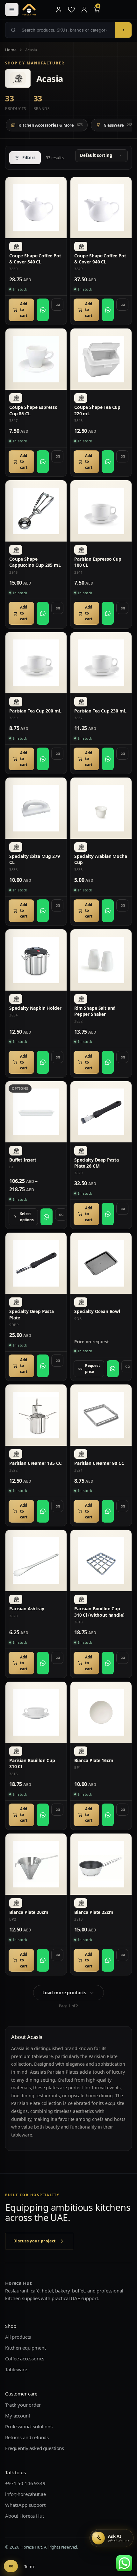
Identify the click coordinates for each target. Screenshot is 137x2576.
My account (18, 2415)
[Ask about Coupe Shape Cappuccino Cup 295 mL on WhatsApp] (43, 613)
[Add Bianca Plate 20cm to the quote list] (57, 1955)
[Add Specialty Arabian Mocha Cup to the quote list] (122, 905)
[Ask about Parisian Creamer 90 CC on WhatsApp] (108, 1511)
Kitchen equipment (25, 2348)
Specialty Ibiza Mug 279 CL (35, 859)
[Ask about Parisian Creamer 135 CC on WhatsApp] (43, 1511)
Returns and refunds (27, 2437)
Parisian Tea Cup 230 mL (100, 711)
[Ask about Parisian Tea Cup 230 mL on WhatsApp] (108, 759)
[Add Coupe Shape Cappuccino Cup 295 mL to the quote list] (57, 608)
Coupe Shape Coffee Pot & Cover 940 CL (100, 259)
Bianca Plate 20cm (29, 1912)
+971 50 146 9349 (25, 2483)
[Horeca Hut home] (36, 10)
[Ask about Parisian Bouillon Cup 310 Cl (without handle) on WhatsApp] (108, 1663)
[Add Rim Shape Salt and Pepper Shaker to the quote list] (122, 1057)
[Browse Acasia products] (16, 247)
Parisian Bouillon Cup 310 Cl (32, 1763)
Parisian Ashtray (27, 1609)
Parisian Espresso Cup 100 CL (98, 562)
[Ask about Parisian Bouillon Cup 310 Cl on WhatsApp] (43, 1815)
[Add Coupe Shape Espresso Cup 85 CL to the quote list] (57, 456)
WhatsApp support (25, 2505)
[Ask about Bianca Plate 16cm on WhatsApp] (108, 1815)
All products (18, 2337)
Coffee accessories (25, 2358)
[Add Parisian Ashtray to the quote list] (57, 1658)
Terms (30, 2566)
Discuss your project (35, 2241)
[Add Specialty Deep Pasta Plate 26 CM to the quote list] (122, 1209)
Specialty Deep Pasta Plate (32, 1314)
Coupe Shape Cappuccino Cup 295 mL (35, 562)
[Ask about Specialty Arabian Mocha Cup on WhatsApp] (108, 911)
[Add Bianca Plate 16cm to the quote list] (122, 1810)
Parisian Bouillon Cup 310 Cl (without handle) (99, 1612)
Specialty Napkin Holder (35, 1008)
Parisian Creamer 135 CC (36, 1463)
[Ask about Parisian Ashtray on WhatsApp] (43, 1663)
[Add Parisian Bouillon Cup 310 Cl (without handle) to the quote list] (122, 1658)
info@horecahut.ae (25, 2494)
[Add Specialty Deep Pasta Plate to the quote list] (57, 1361)
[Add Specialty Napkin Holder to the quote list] (57, 1057)
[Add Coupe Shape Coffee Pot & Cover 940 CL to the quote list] (122, 305)
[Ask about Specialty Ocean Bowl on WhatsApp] (113, 1369)
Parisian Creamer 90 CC (99, 1463)
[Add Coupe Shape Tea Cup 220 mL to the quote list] (122, 456)
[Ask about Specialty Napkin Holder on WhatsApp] (43, 1062)
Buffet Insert (23, 1160)
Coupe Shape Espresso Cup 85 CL (33, 410)
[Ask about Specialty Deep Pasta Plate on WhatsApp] (43, 1366)
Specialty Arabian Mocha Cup (101, 859)
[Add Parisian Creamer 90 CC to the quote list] (122, 1506)
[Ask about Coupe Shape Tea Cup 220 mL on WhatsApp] (108, 462)
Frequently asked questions (35, 2448)
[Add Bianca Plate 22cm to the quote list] (122, 1955)
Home (11, 50)
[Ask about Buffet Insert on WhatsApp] (47, 1217)
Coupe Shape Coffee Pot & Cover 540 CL (35, 259)
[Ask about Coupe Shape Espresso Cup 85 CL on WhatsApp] (43, 462)
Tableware (16, 2369)
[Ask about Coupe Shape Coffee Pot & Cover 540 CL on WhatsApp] (43, 310)
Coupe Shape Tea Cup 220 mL (97, 410)
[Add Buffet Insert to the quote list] (61, 1214)
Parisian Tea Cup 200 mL (35, 711)
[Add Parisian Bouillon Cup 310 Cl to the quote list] (57, 1810)
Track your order (23, 2404)
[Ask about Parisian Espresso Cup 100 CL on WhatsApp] (108, 613)
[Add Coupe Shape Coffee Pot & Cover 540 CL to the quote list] (57, 305)
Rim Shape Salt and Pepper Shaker (95, 1011)
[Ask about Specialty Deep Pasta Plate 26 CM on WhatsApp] (108, 1214)
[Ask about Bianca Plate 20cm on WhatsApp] (43, 1960)
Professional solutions (29, 2426)
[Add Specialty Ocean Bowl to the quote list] (127, 1366)
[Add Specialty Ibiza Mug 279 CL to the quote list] (57, 905)
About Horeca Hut (25, 2515)
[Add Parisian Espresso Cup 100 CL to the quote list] (122, 608)
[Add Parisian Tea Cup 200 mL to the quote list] (57, 754)
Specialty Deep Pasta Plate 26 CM (97, 1163)
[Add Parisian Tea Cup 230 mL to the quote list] (122, 754)
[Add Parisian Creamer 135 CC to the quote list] (57, 1506)
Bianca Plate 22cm (94, 1912)
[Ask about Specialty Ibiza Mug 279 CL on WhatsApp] (43, 911)
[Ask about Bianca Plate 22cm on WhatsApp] (108, 1960)
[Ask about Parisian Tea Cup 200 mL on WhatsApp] (43, 759)
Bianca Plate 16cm (94, 1760)
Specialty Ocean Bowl (97, 1311)
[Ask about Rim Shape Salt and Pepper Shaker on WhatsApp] (108, 1062)
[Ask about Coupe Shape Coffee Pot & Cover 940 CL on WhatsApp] (108, 310)
